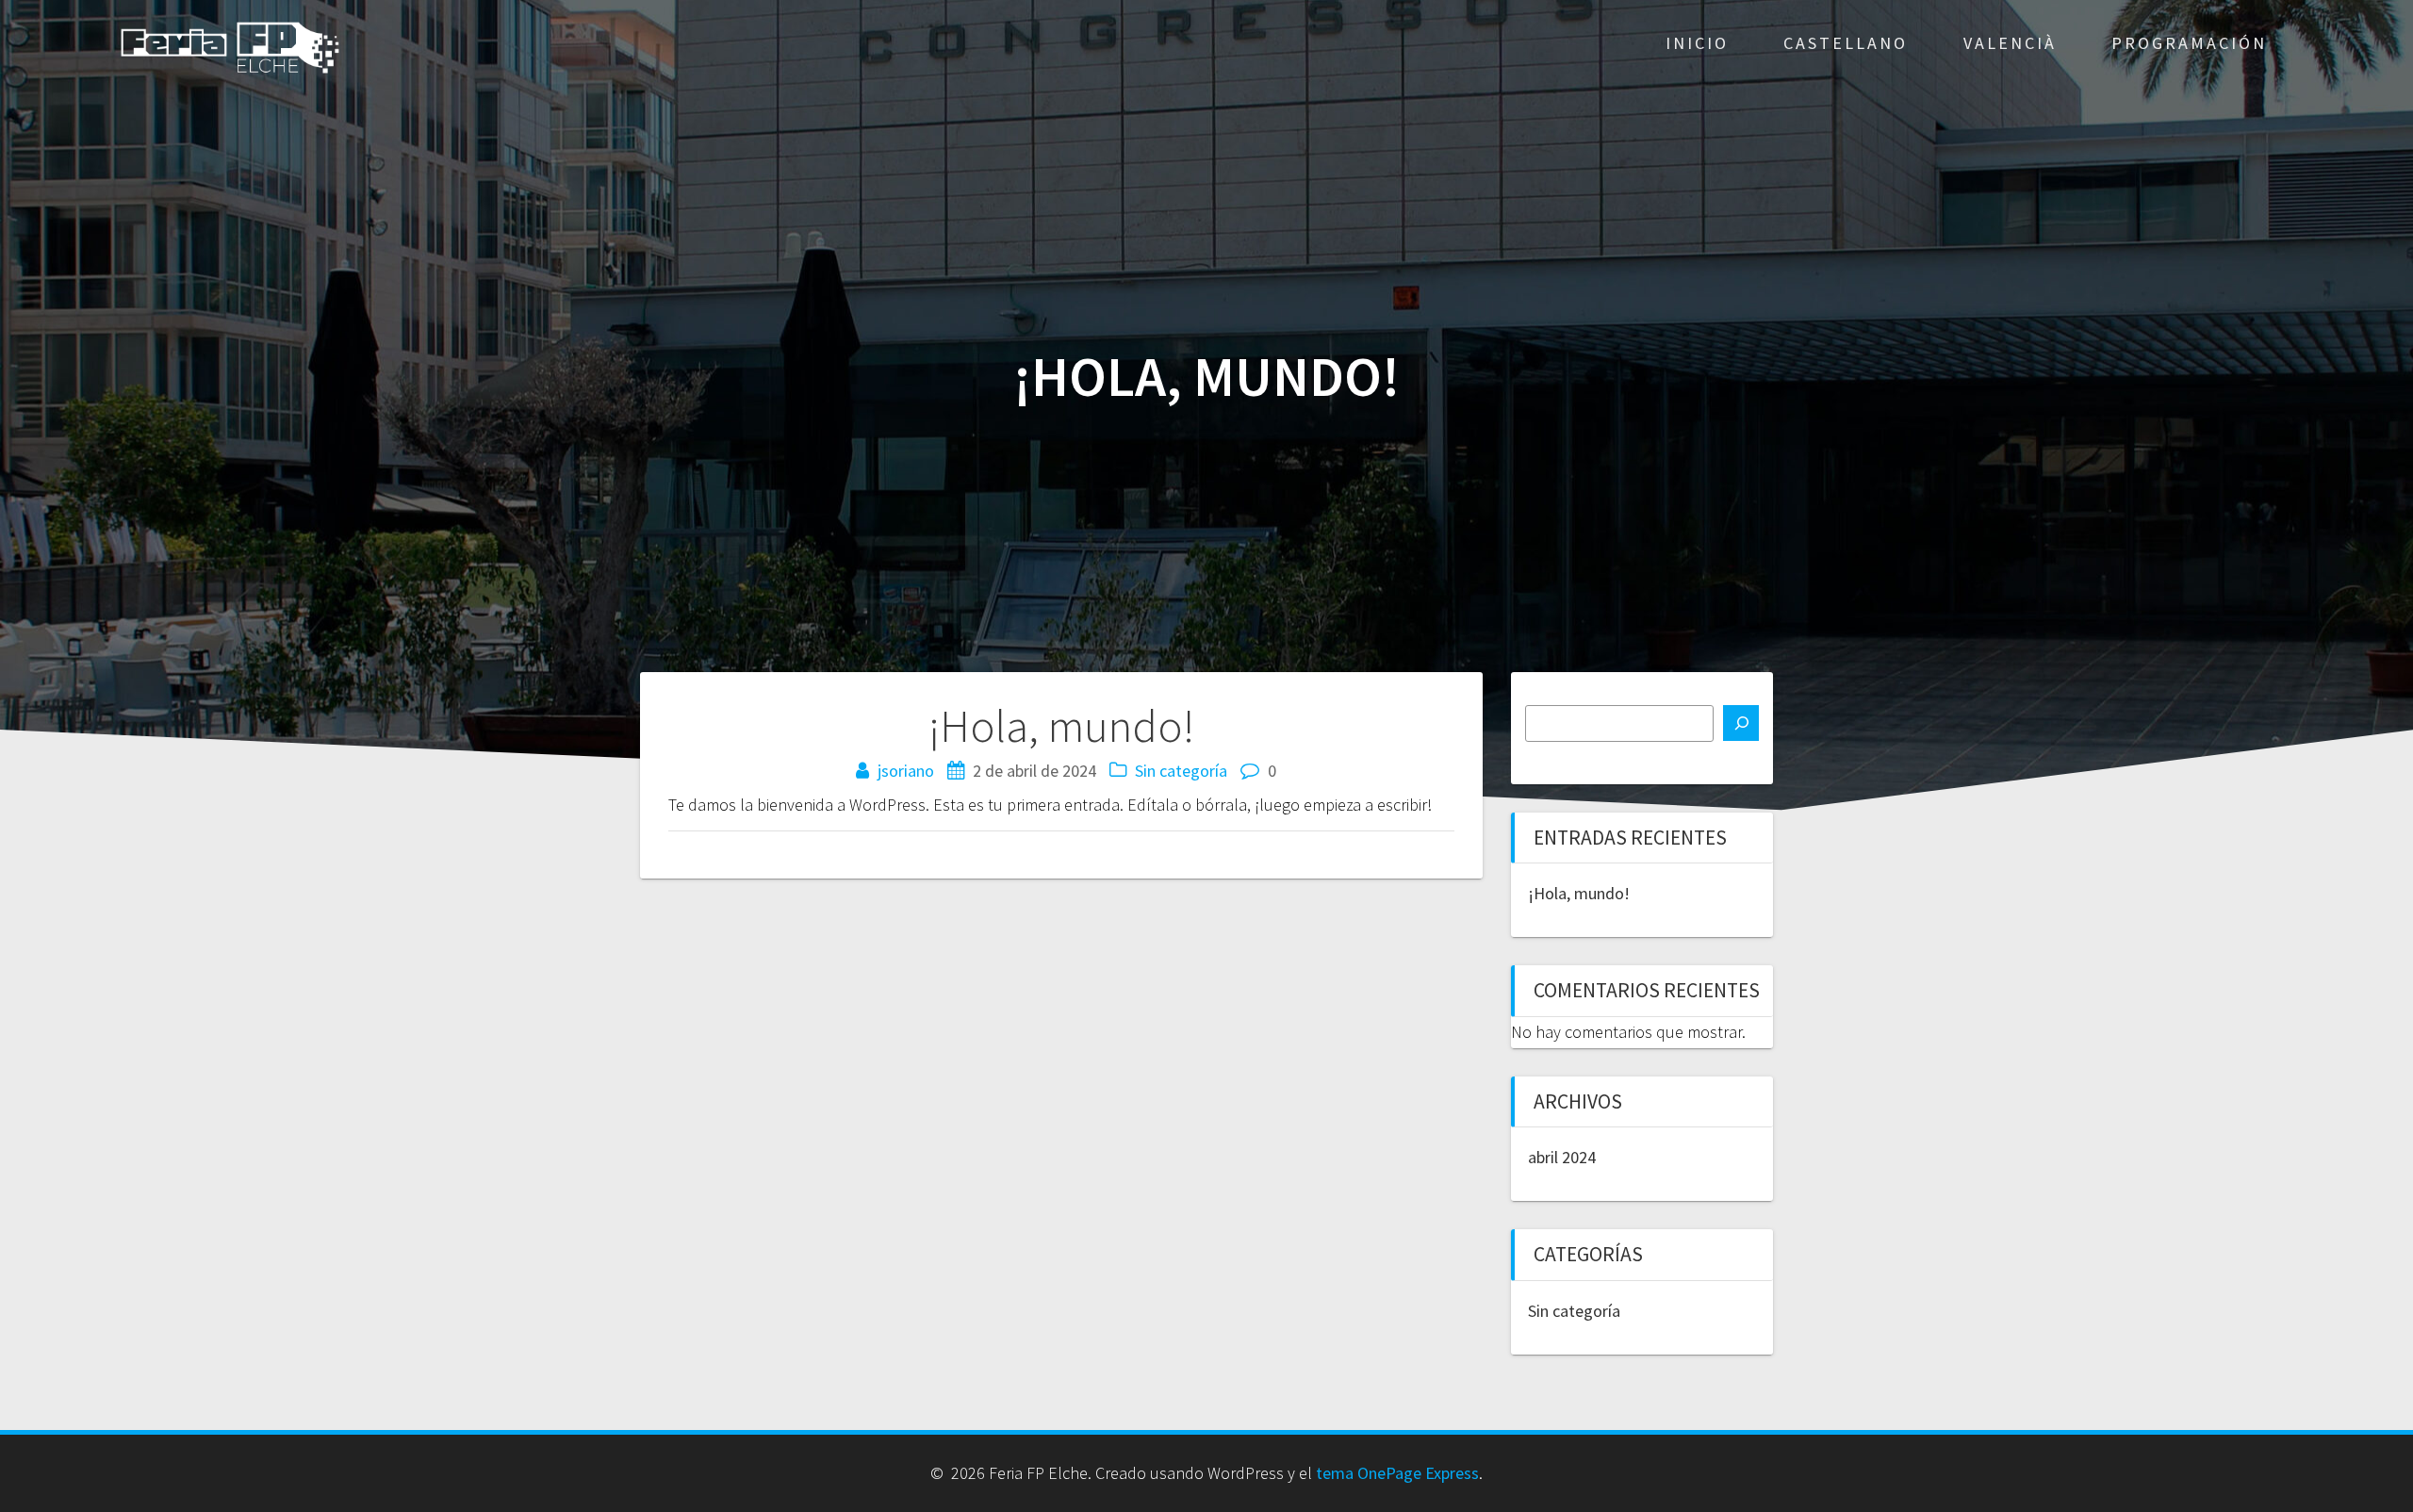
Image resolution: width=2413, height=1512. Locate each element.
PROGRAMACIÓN (2189, 43)
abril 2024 (1562, 1157)
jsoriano (906, 771)
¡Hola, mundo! (1579, 893)
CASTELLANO (1846, 43)
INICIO (1697, 43)
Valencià (2010, 43)
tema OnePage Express (1397, 1473)
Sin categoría (1181, 771)
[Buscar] (1741, 723)
